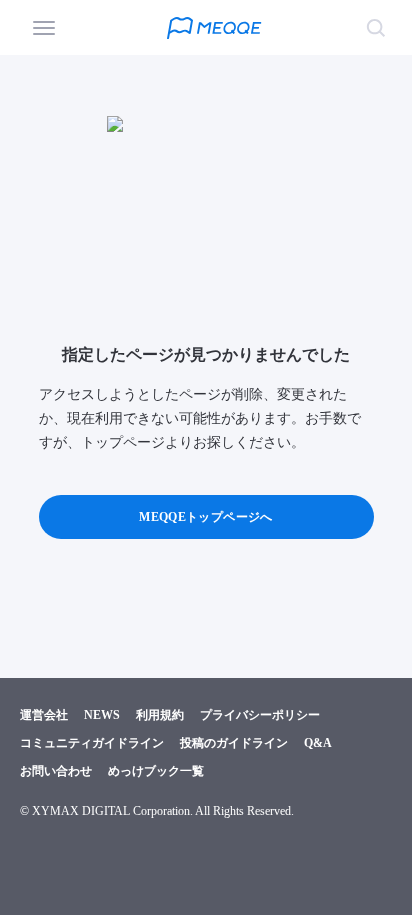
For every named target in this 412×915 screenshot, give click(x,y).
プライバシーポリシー (260, 715)
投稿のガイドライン (234, 743)
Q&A (318, 743)
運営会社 (44, 715)
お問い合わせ (56, 771)
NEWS (102, 715)
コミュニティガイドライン (92, 743)
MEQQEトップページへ (205, 517)
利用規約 (160, 715)
